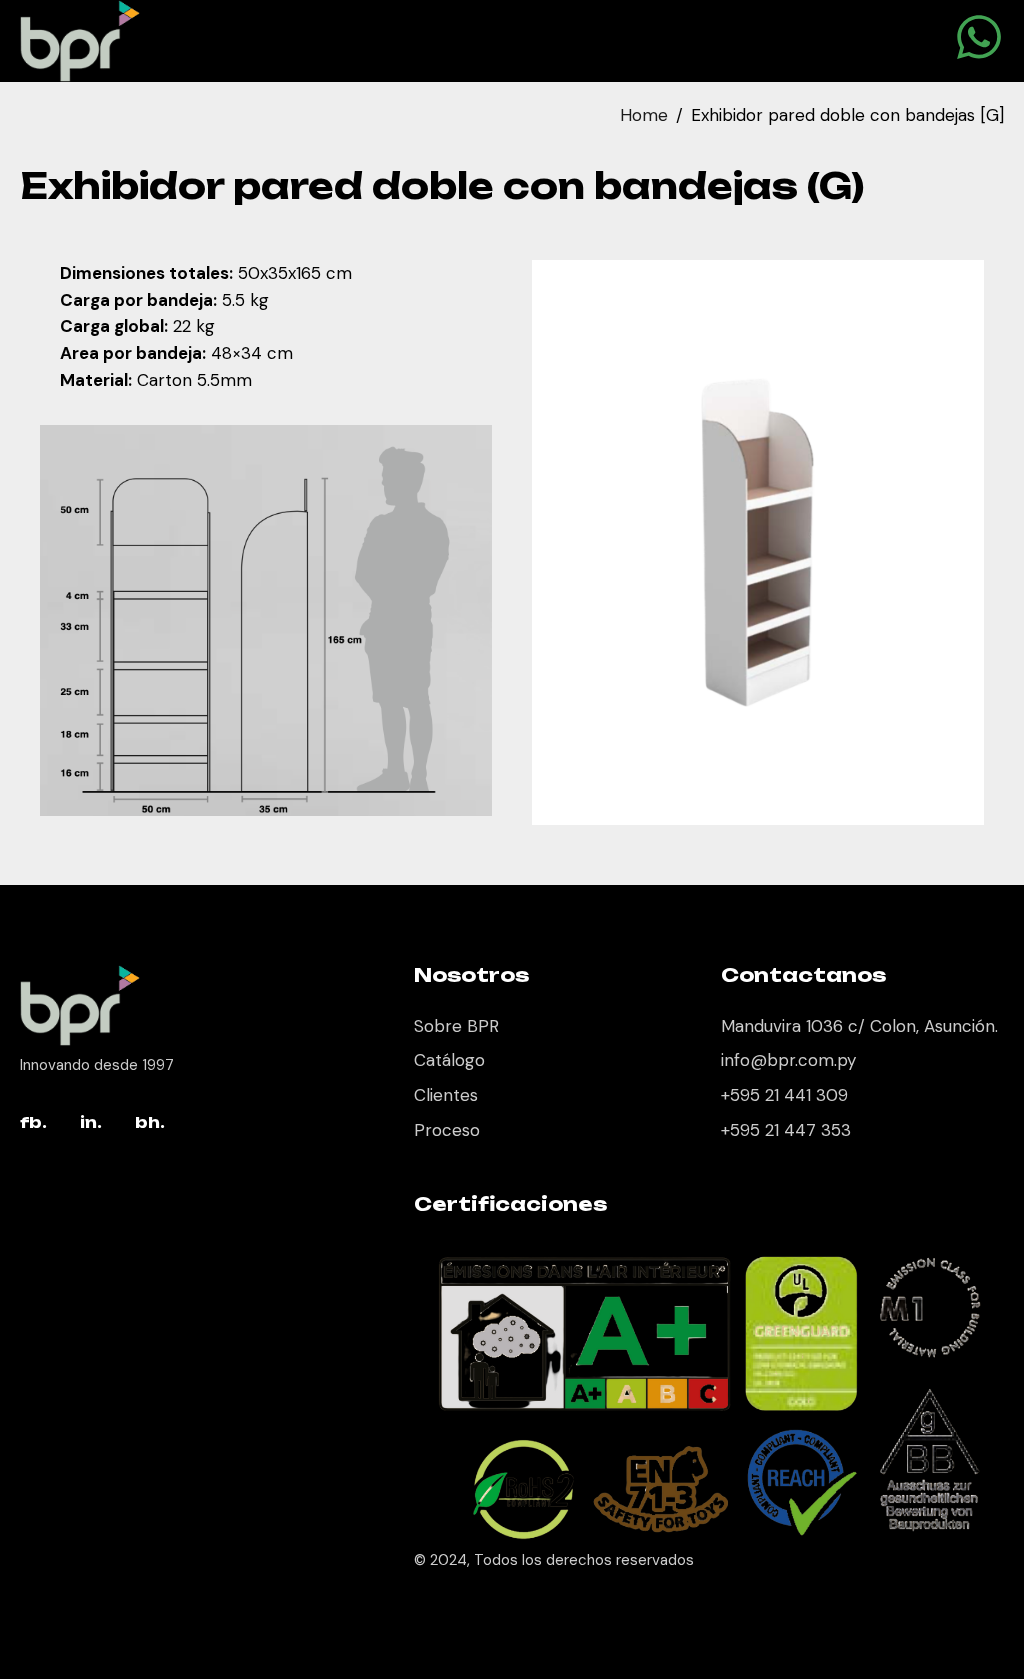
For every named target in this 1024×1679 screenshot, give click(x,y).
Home (644, 115)
